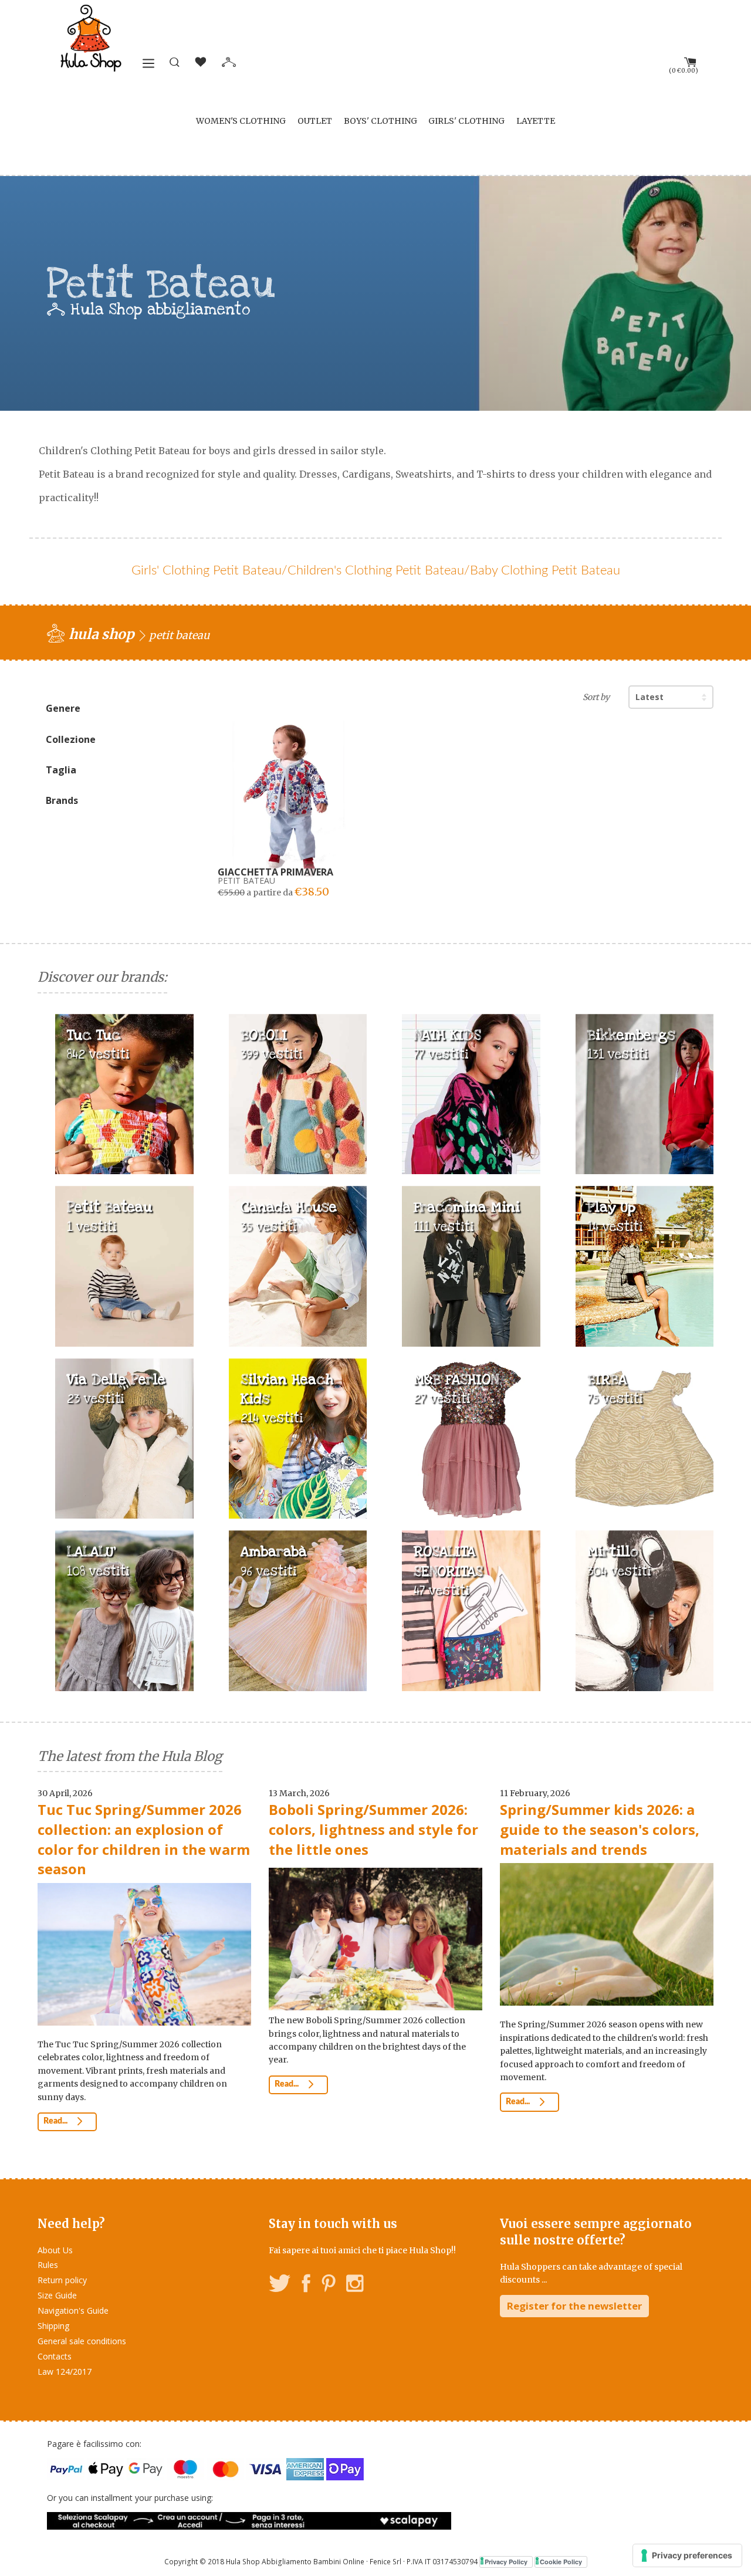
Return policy (62, 2280)
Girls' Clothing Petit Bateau (207, 570)
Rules (48, 2265)
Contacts (55, 2356)
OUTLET (315, 121)
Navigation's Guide (73, 2310)
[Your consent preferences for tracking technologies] (687, 2555)
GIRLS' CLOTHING (466, 121)
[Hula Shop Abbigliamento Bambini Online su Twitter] (280, 2285)
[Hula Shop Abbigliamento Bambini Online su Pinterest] (329, 2285)
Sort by (596, 697)
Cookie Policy (561, 2562)
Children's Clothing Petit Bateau (376, 570)
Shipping (53, 2326)
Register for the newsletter (574, 2306)
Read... (56, 2121)
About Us (55, 2250)
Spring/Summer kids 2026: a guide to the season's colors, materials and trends (600, 1829)
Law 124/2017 (65, 2372)
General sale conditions (82, 2341)
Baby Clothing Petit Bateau (545, 570)
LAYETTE (536, 121)
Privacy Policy (506, 2562)
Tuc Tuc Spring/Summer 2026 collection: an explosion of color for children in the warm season (144, 1839)
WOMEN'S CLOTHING (241, 121)
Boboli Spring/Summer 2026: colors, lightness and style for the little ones (373, 1829)
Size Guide (57, 2295)
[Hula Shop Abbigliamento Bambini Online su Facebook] (306, 2285)
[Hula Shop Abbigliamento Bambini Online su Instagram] (355, 2285)
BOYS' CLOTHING (380, 121)
